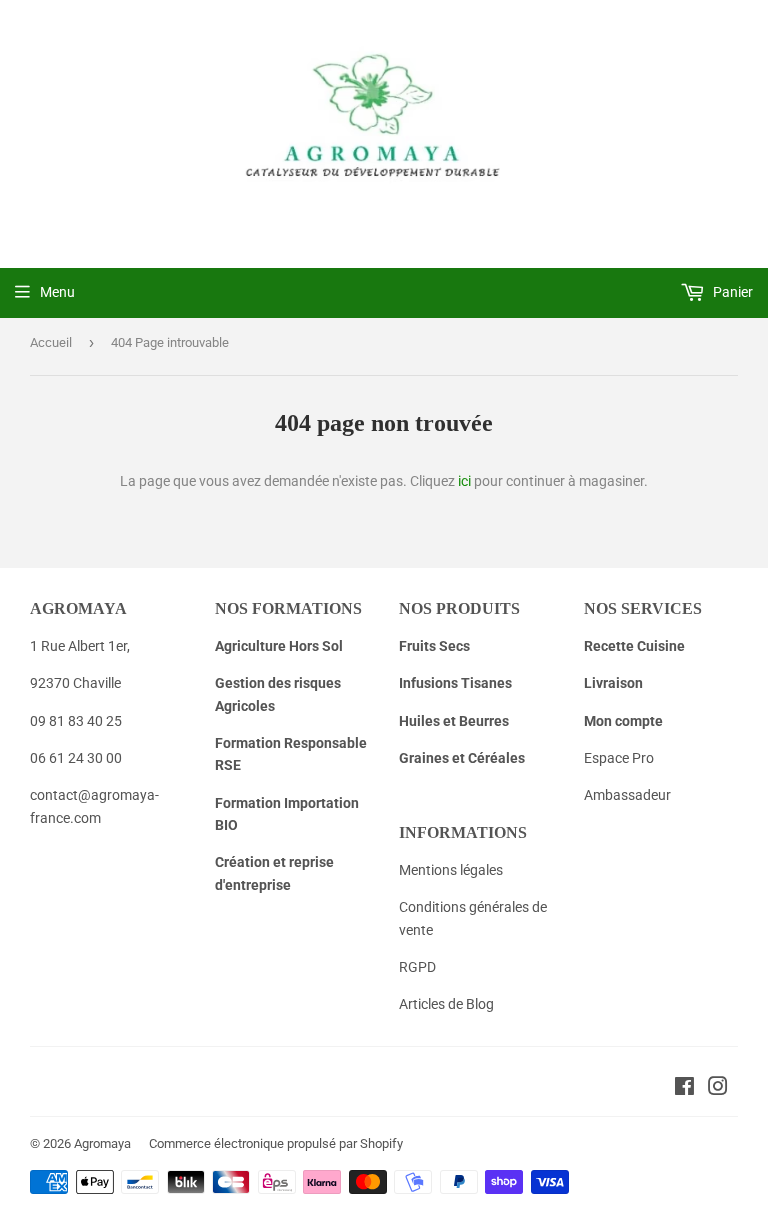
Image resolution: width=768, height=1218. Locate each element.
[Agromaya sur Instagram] (718, 1089)
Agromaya (102, 1143)
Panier (731, 292)
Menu (57, 292)
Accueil (51, 342)
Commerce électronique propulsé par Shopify (276, 1143)
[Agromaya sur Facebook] (684, 1089)
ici (464, 481)
